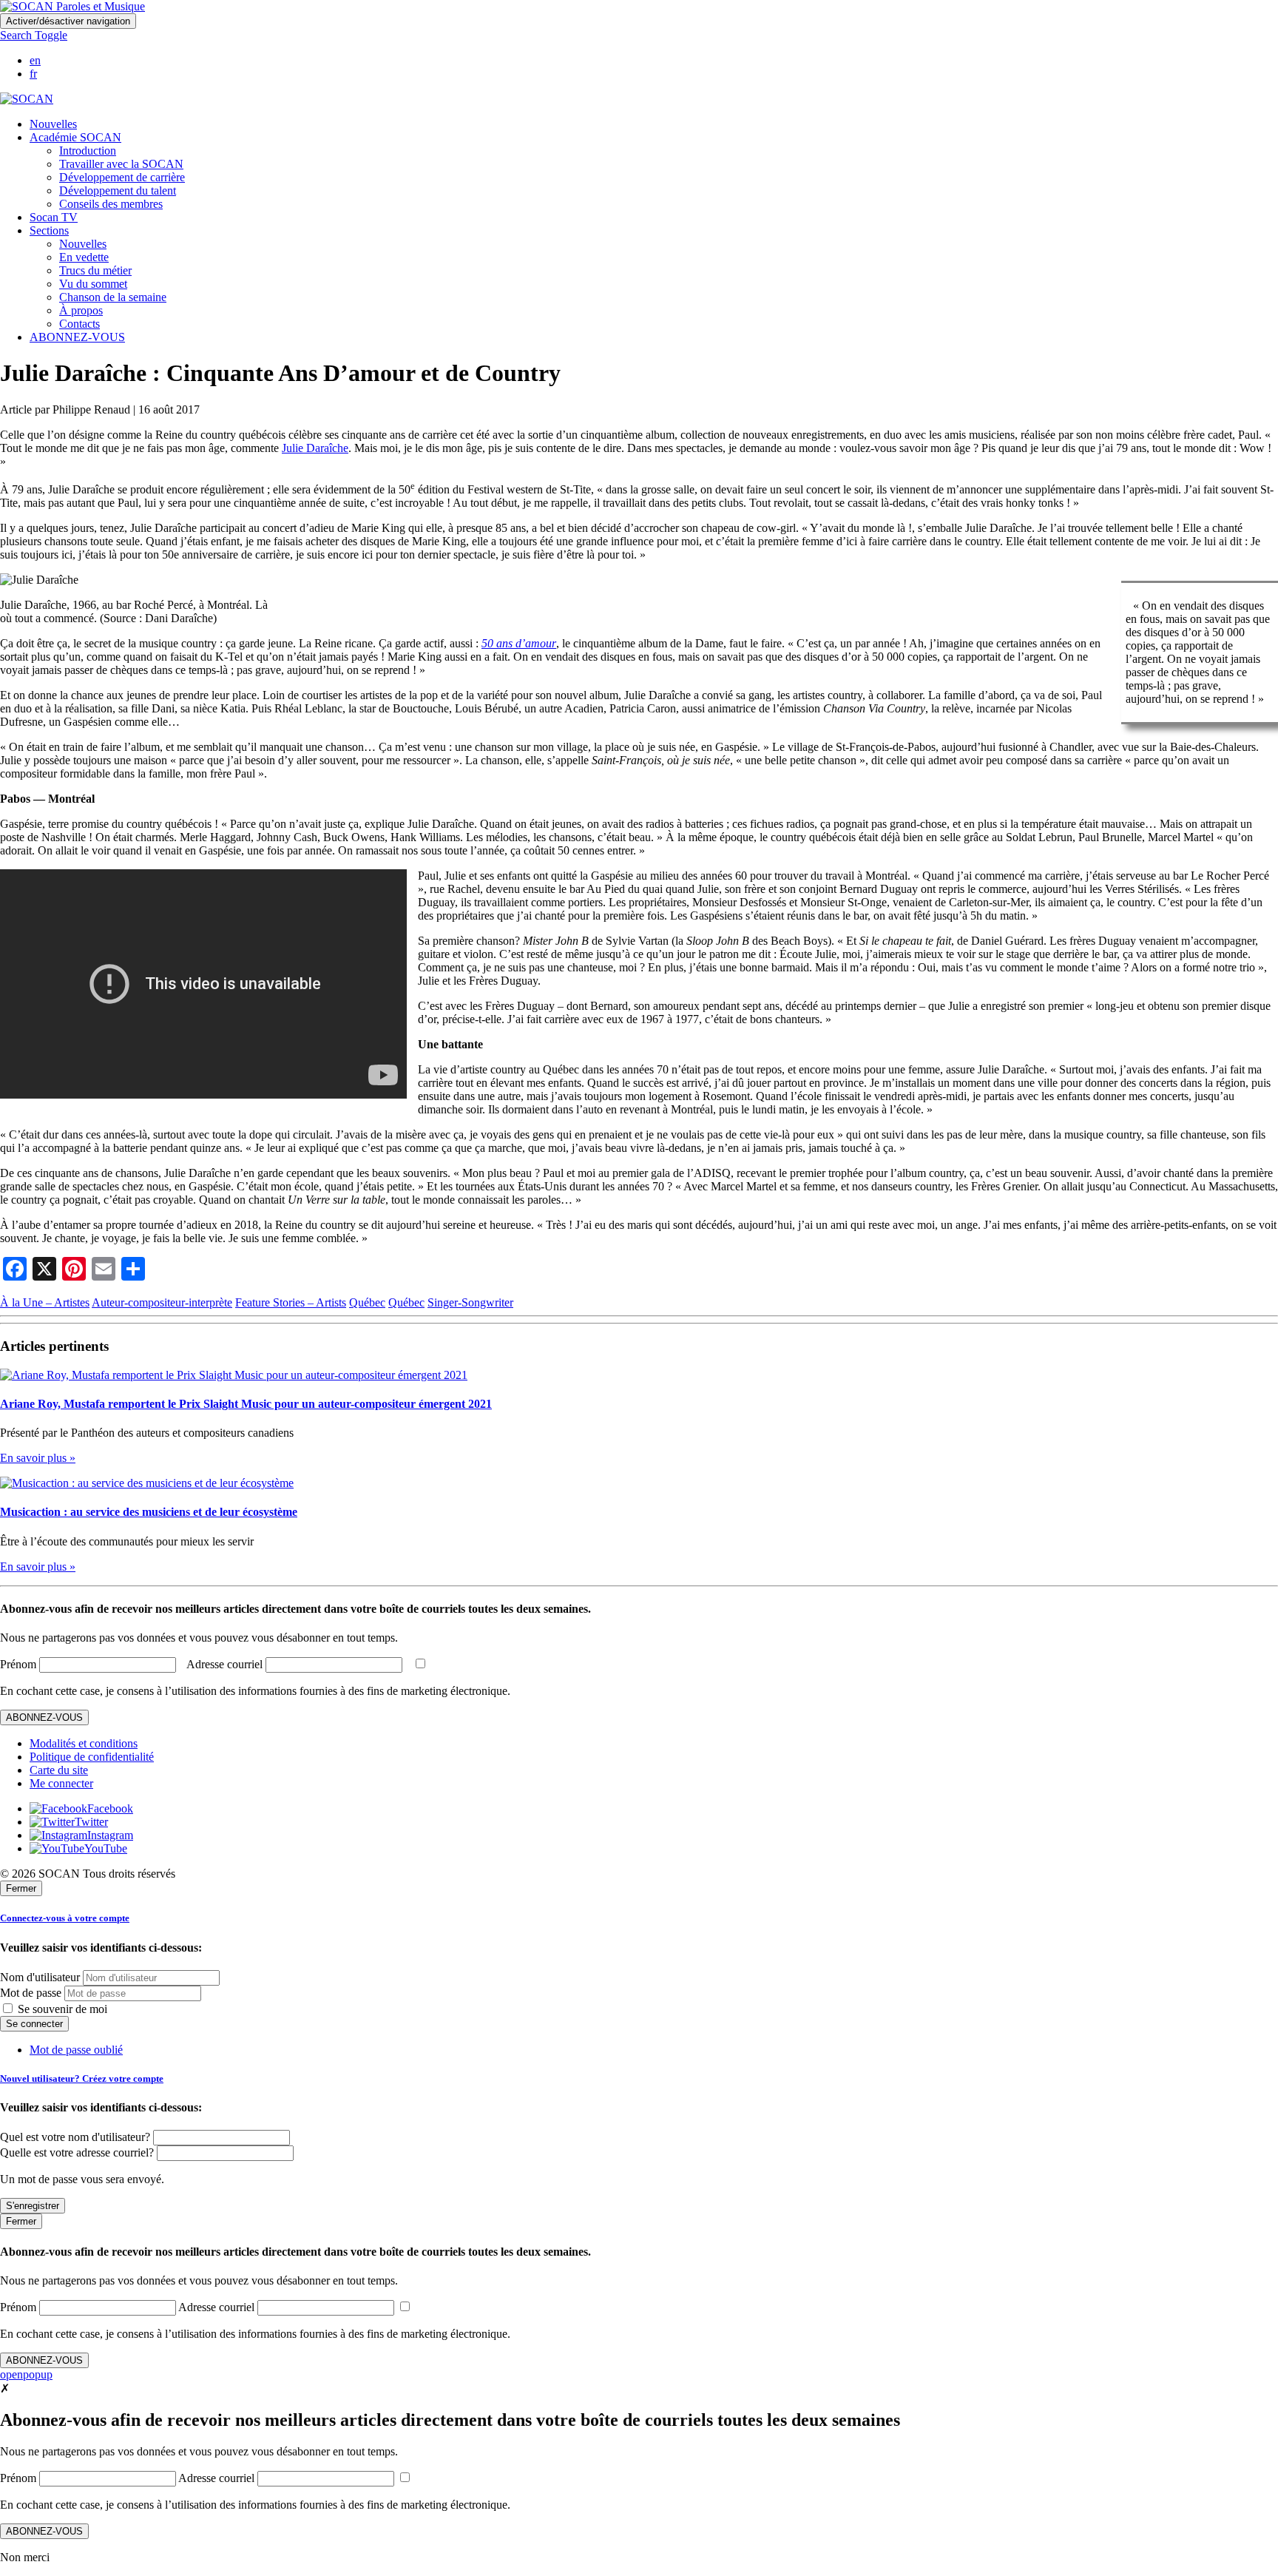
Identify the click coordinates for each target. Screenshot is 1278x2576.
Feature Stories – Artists (291, 1302)
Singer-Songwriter (470, 1302)
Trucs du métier (95, 270)
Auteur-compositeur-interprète (162, 1302)
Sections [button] (49, 230)
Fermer (21, 1888)
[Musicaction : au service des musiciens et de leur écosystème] (147, 1483)
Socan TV (54, 217)
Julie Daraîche (315, 448)
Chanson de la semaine (113, 297)
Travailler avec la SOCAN (121, 164)
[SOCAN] (27, 99)
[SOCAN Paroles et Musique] (72, 6)
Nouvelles (53, 124)
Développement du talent (118, 190)
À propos (81, 310)
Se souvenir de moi (61, 2009)
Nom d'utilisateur (40, 1977)
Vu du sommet (93, 284)
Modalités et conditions (84, 1743)
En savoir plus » (38, 1458)
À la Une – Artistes (45, 1302)
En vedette (84, 257)
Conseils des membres (111, 204)
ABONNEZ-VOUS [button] (77, 337)
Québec (367, 1302)
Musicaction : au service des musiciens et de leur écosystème (149, 1512)
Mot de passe (31, 1993)
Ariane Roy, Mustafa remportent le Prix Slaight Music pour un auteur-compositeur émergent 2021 (246, 1404)
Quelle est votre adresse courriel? (77, 2152)
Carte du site (59, 1770)
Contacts (80, 324)
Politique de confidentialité (92, 1757)
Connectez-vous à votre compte (65, 1918)
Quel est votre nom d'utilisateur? (75, 2137)
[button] (34, 35)
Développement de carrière (122, 177)
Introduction (88, 151)
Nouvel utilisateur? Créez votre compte (82, 2078)
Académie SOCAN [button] (75, 137)
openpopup (26, 2374)
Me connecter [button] (61, 1783)
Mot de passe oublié (76, 2050)
